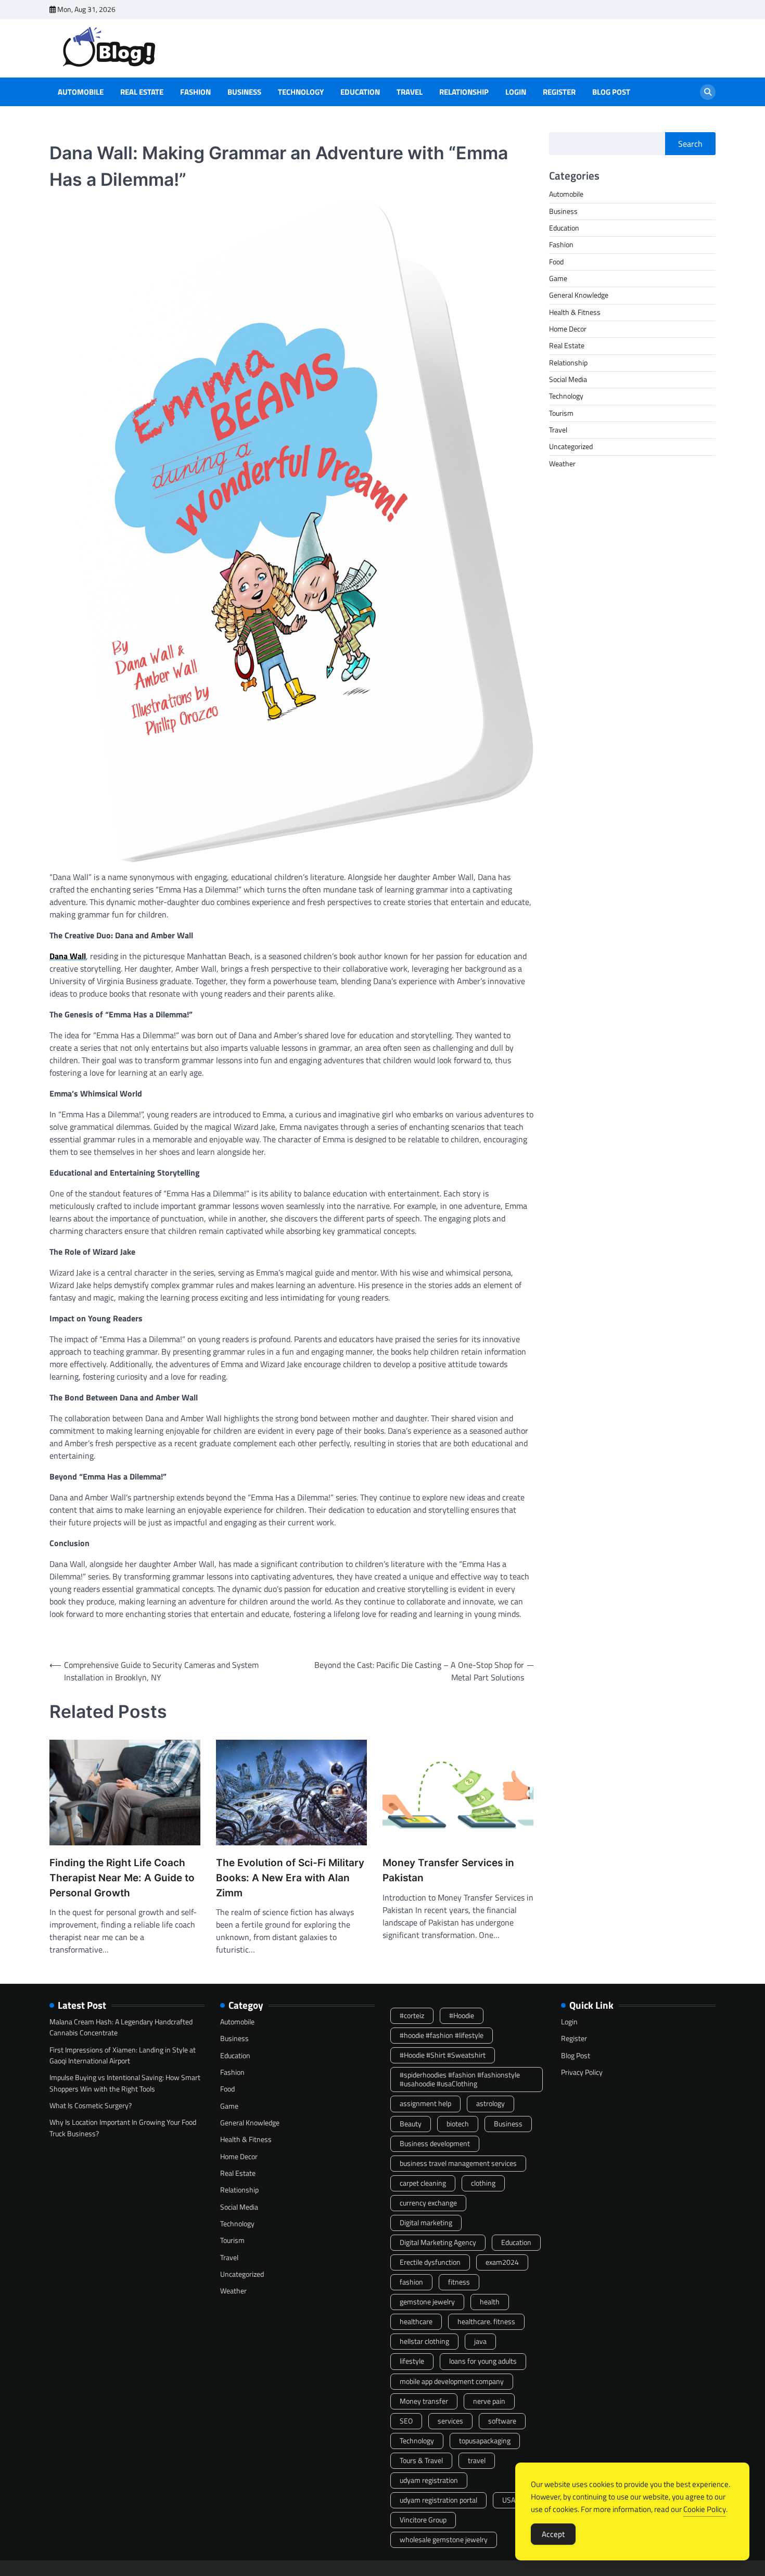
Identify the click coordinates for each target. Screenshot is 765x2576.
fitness (459, 2282)
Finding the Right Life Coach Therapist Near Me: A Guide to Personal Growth (122, 1878)
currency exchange (428, 2203)
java (480, 2341)
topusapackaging (485, 2441)
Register (559, 92)
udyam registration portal (438, 2500)
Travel (410, 92)
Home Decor (568, 329)
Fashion (195, 92)
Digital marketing (426, 2223)
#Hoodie (462, 2016)
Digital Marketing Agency (438, 2242)
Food (556, 262)
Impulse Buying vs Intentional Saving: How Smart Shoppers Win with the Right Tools (125, 2083)
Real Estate (142, 92)
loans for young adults (483, 2361)
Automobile (81, 92)
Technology (301, 92)
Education (360, 92)
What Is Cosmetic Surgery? (91, 2106)
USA (509, 2500)
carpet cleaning (423, 2183)
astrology (490, 2103)
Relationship (464, 92)
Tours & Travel (421, 2460)
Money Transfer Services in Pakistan (448, 1870)
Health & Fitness (575, 312)
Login (516, 92)
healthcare (416, 2322)
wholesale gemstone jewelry (444, 2540)
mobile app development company (452, 2381)
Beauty (411, 2124)
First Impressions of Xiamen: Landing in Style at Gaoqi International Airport (123, 2055)
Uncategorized (571, 447)
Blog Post (611, 92)
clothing (483, 2183)
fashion (411, 2282)
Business (244, 92)
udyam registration (429, 2480)
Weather (562, 464)
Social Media (568, 379)
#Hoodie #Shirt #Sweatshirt (443, 2055)
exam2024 (502, 2262)
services (450, 2421)
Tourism (561, 413)
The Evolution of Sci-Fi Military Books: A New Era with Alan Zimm (290, 1878)
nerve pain (489, 2401)
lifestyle (412, 2361)
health (490, 2302)
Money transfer (424, 2401)
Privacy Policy (582, 2072)
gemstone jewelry (427, 2302)
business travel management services (458, 2163)
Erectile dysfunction (430, 2262)
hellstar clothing (424, 2341)
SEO (406, 2421)
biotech (458, 2124)
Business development (435, 2144)
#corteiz (412, 2016)
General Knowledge (579, 296)
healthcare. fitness (486, 2322)
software (502, 2421)
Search (690, 144)
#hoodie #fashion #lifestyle (442, 2035)
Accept (553, 2534)
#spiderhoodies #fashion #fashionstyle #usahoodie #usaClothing (460, 2079)
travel (477, 2460)
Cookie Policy (705, 2509)
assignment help (425, 2103)
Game (558, 278)
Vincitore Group (423, 2520)
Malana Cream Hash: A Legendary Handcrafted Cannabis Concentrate (121, 2027)
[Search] (708, 92)
